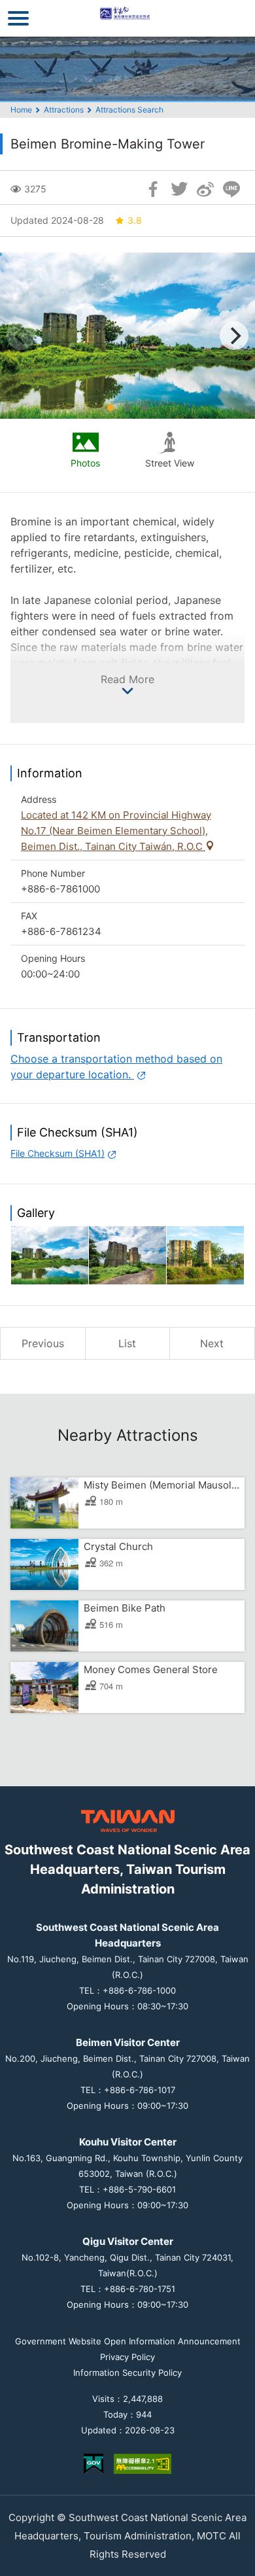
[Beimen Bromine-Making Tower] (50, 1255)
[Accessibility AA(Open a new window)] (143, 2464)
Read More (127, 679)
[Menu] (18, 18)
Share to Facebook (153, 189)
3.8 (135, 220)
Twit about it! (179, 189)
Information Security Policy (127, 2373)
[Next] (234, 336)
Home (21, 110)
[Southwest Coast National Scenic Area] (128, 18)
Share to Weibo (205, 189)
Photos (85, 463)
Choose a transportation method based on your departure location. (116, 1067)
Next (212, 1343)
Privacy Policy (127, 2357)
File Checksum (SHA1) (58, 1153)
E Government (93, 2464)
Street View (170, 463)
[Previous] (21, 336)
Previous (43, 1343)
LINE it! (231, 189)
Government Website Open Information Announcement (128, 2341)
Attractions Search (129, 110)
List (127, 1343)
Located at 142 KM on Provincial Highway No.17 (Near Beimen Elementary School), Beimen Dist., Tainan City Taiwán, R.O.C (116, 831)
